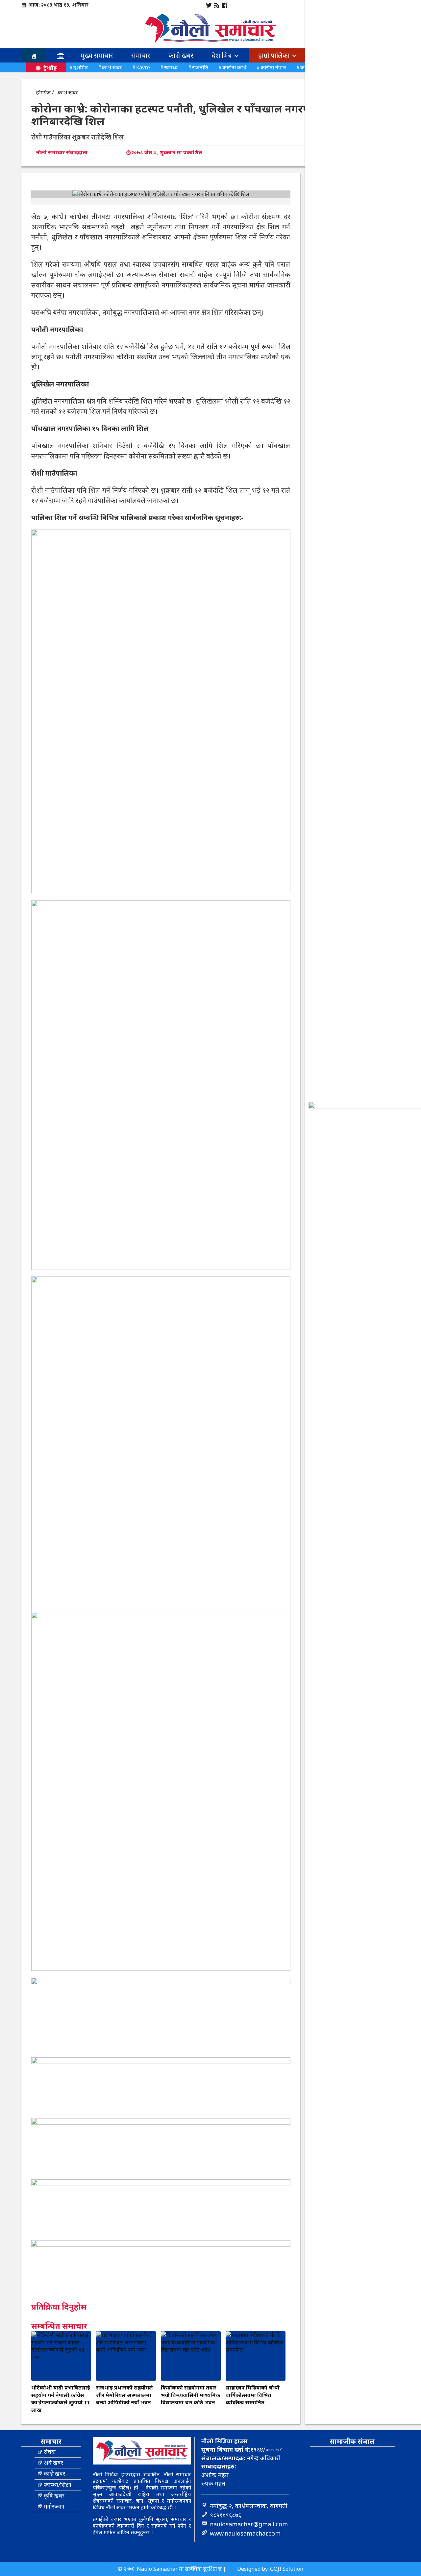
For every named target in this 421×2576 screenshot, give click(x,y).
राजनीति (200, 67)
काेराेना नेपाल (273, 67)
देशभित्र (81, 67)
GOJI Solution (287, 2569)
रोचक (50, 2452)
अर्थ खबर (53, 2463)
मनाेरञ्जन (54, 2506)
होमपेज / (45, 92)
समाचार (141, 55)
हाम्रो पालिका (275, 55)
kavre (143, 67)
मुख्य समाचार (97, 55)
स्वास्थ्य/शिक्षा (58, 2485)
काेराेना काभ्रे (234, 67)
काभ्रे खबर (181, 55)
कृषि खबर (54, 2496)
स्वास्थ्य (171, 67)
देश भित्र (223, 55)
